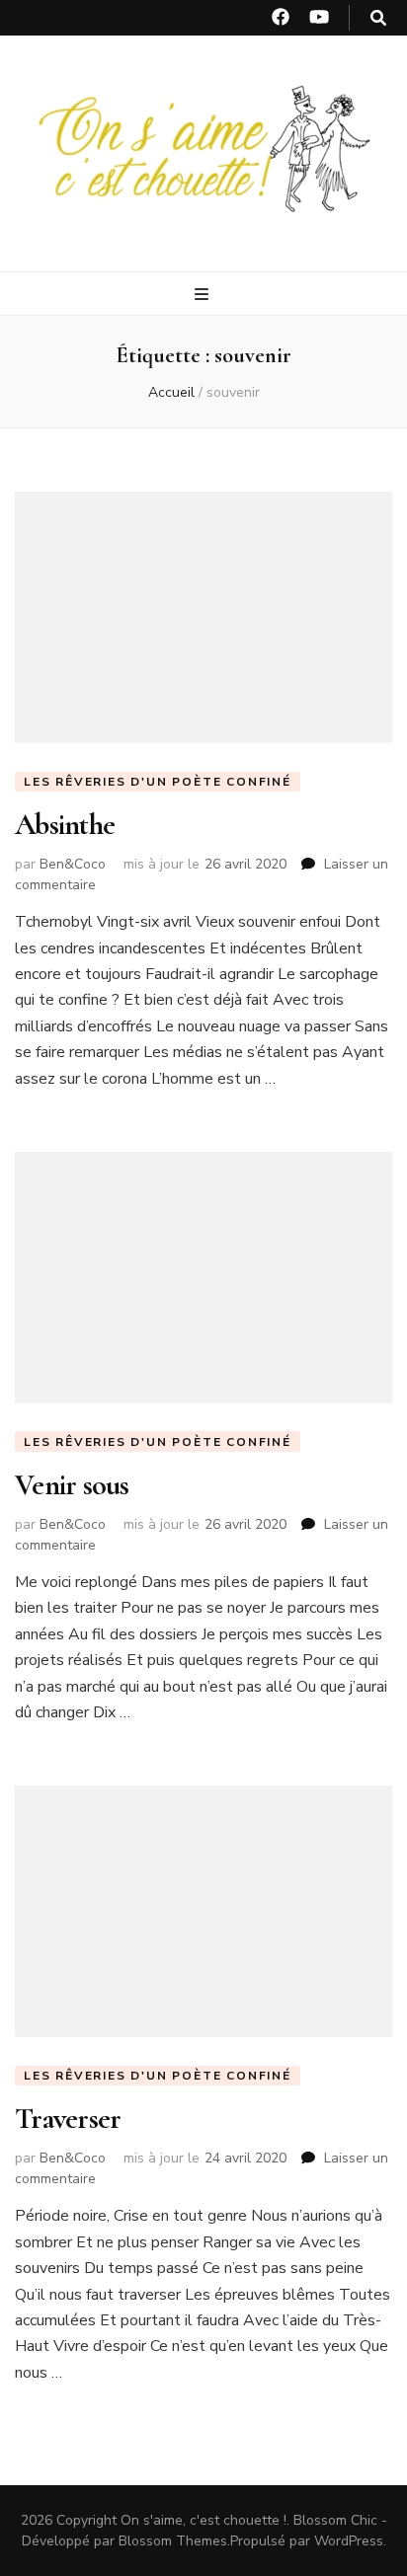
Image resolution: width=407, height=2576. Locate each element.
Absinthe (65, 825)
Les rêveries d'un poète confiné (158, 782)
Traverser (68, 2119)
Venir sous (72, 1485)
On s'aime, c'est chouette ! (203, 2520)
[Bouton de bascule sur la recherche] (378, 18)
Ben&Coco (73, 864)
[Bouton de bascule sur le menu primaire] (204, 295)
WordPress (349, 2541)
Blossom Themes (173, 2541)
